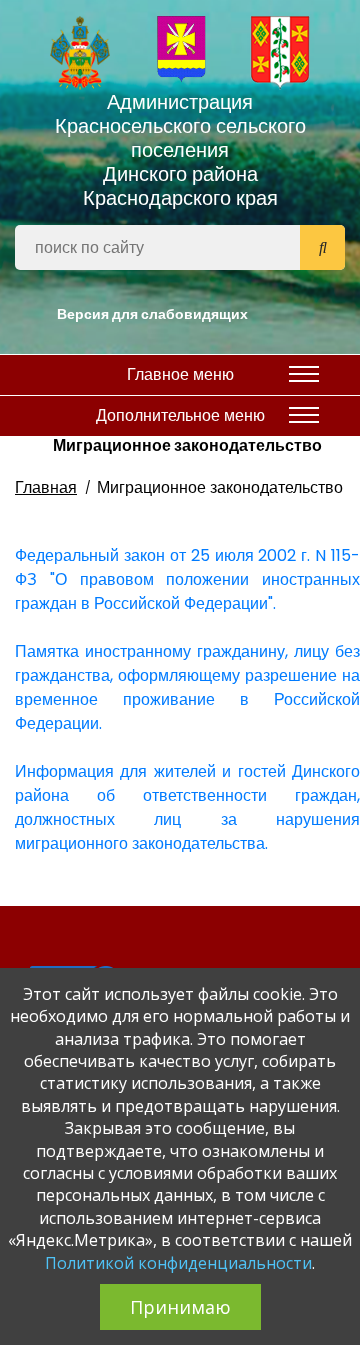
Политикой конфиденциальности (178, 1263)
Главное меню (180, 374)
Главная (46, 487)
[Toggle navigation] (304, 374)
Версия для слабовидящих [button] (152, 314)
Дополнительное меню (180, 415)
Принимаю (180, 1307)
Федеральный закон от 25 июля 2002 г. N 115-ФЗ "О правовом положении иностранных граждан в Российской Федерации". (187, 579)
